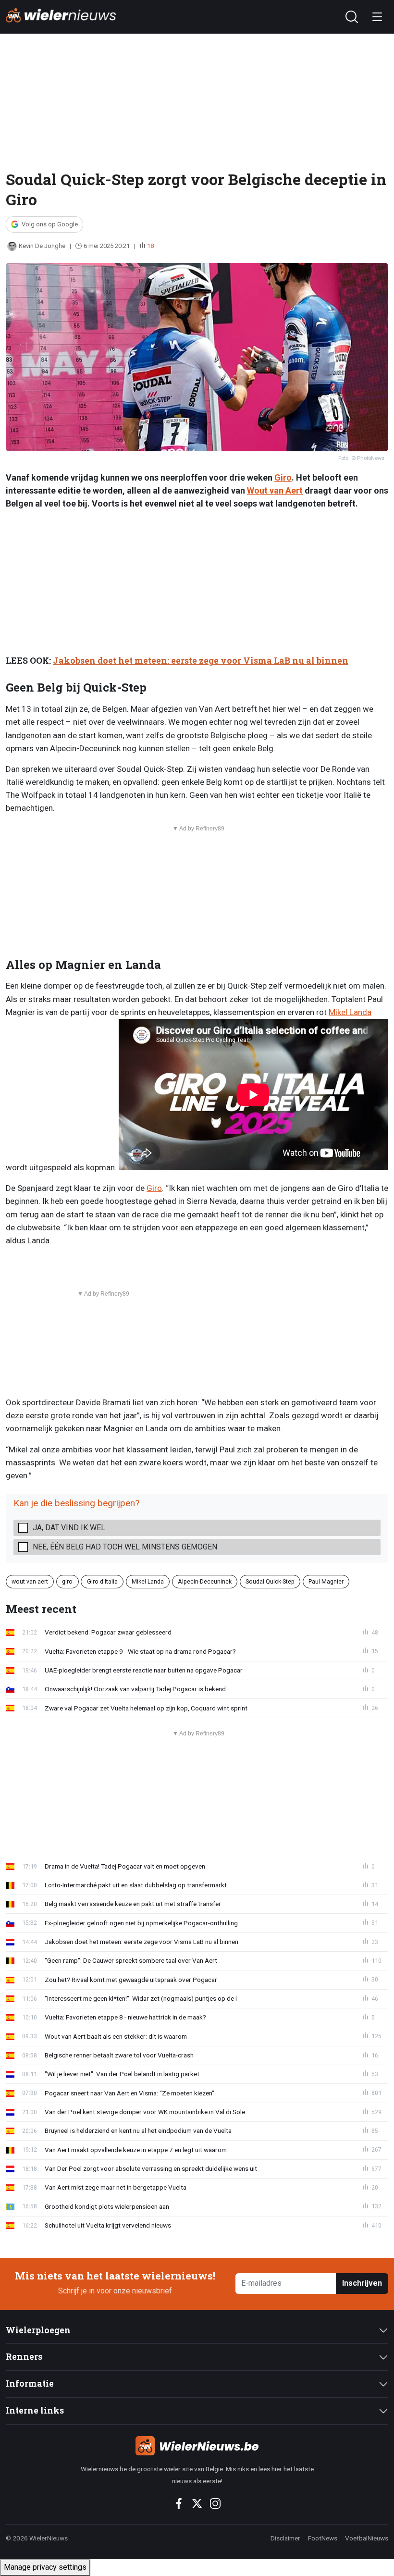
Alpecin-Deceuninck (205, 1581)
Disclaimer (285, 2538)
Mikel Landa (350, 1012)
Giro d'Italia (102, 1581)
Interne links (35, 2410)
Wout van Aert (275, 490)
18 (150, 246)
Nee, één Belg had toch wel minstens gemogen (125, 1547)
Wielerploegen (38, 2330)
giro (67, 1581)
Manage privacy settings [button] (45, 2567)
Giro (283, 477)
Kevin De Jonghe (42, 246)
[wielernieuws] (197, 2446)
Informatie (30, 2384)
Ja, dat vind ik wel (69, 1528)
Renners (24, 2357)
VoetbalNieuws (367, 2538)
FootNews (323, 2538)
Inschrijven (362, 2283)
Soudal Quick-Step (270, 1581)
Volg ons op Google (50, 224)
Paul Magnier (326, 1581)
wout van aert (30, 1581)
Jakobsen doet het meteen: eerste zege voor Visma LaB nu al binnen (201, 661)
